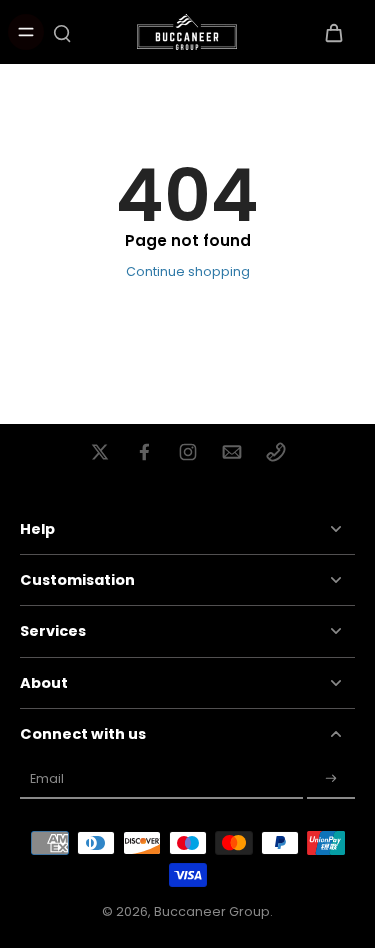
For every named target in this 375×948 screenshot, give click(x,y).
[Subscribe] (331, 779)
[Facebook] (144, 452)
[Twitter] (100, 452)
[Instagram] (188, 452)
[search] (62, 32)
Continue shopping (188, 271)
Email (47, 778)
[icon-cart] (333, 32)
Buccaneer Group (212, 911)
